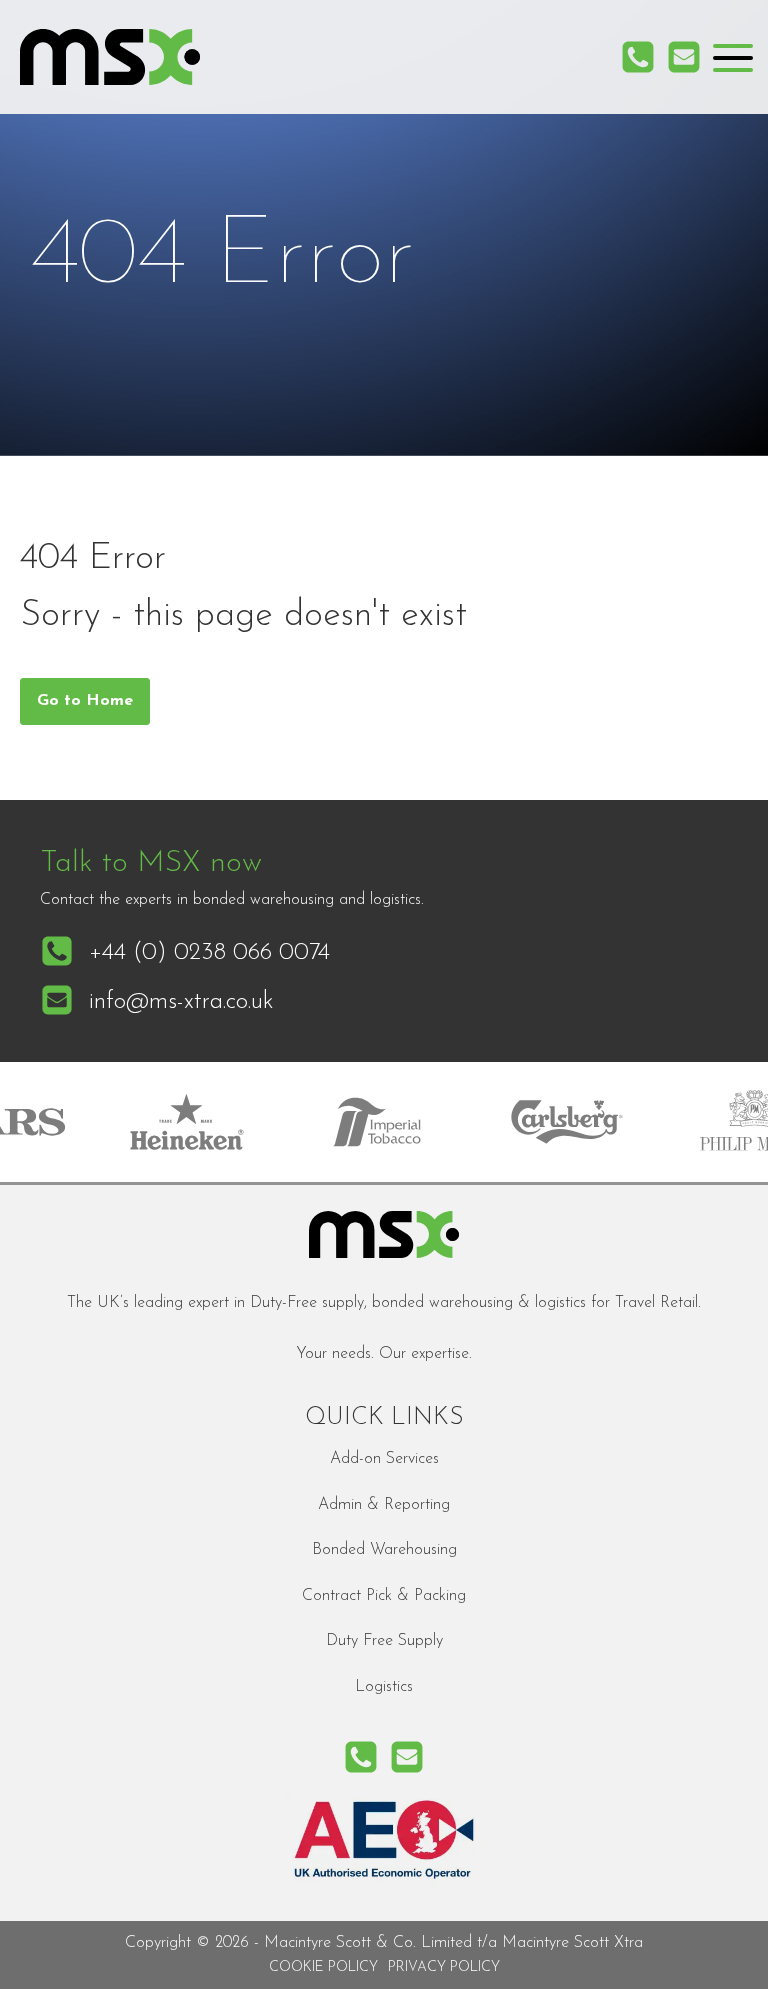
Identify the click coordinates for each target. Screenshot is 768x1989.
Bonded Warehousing (384, 1550)
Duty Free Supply (384, 1641)
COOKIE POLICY (323, 1967)
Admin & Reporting (384, 1505)
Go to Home (85, 701)
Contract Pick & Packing (384, 1596)
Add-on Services (384, 1459)
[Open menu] (733, 58)
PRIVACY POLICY (444, 1967)
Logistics (384, 1687)
